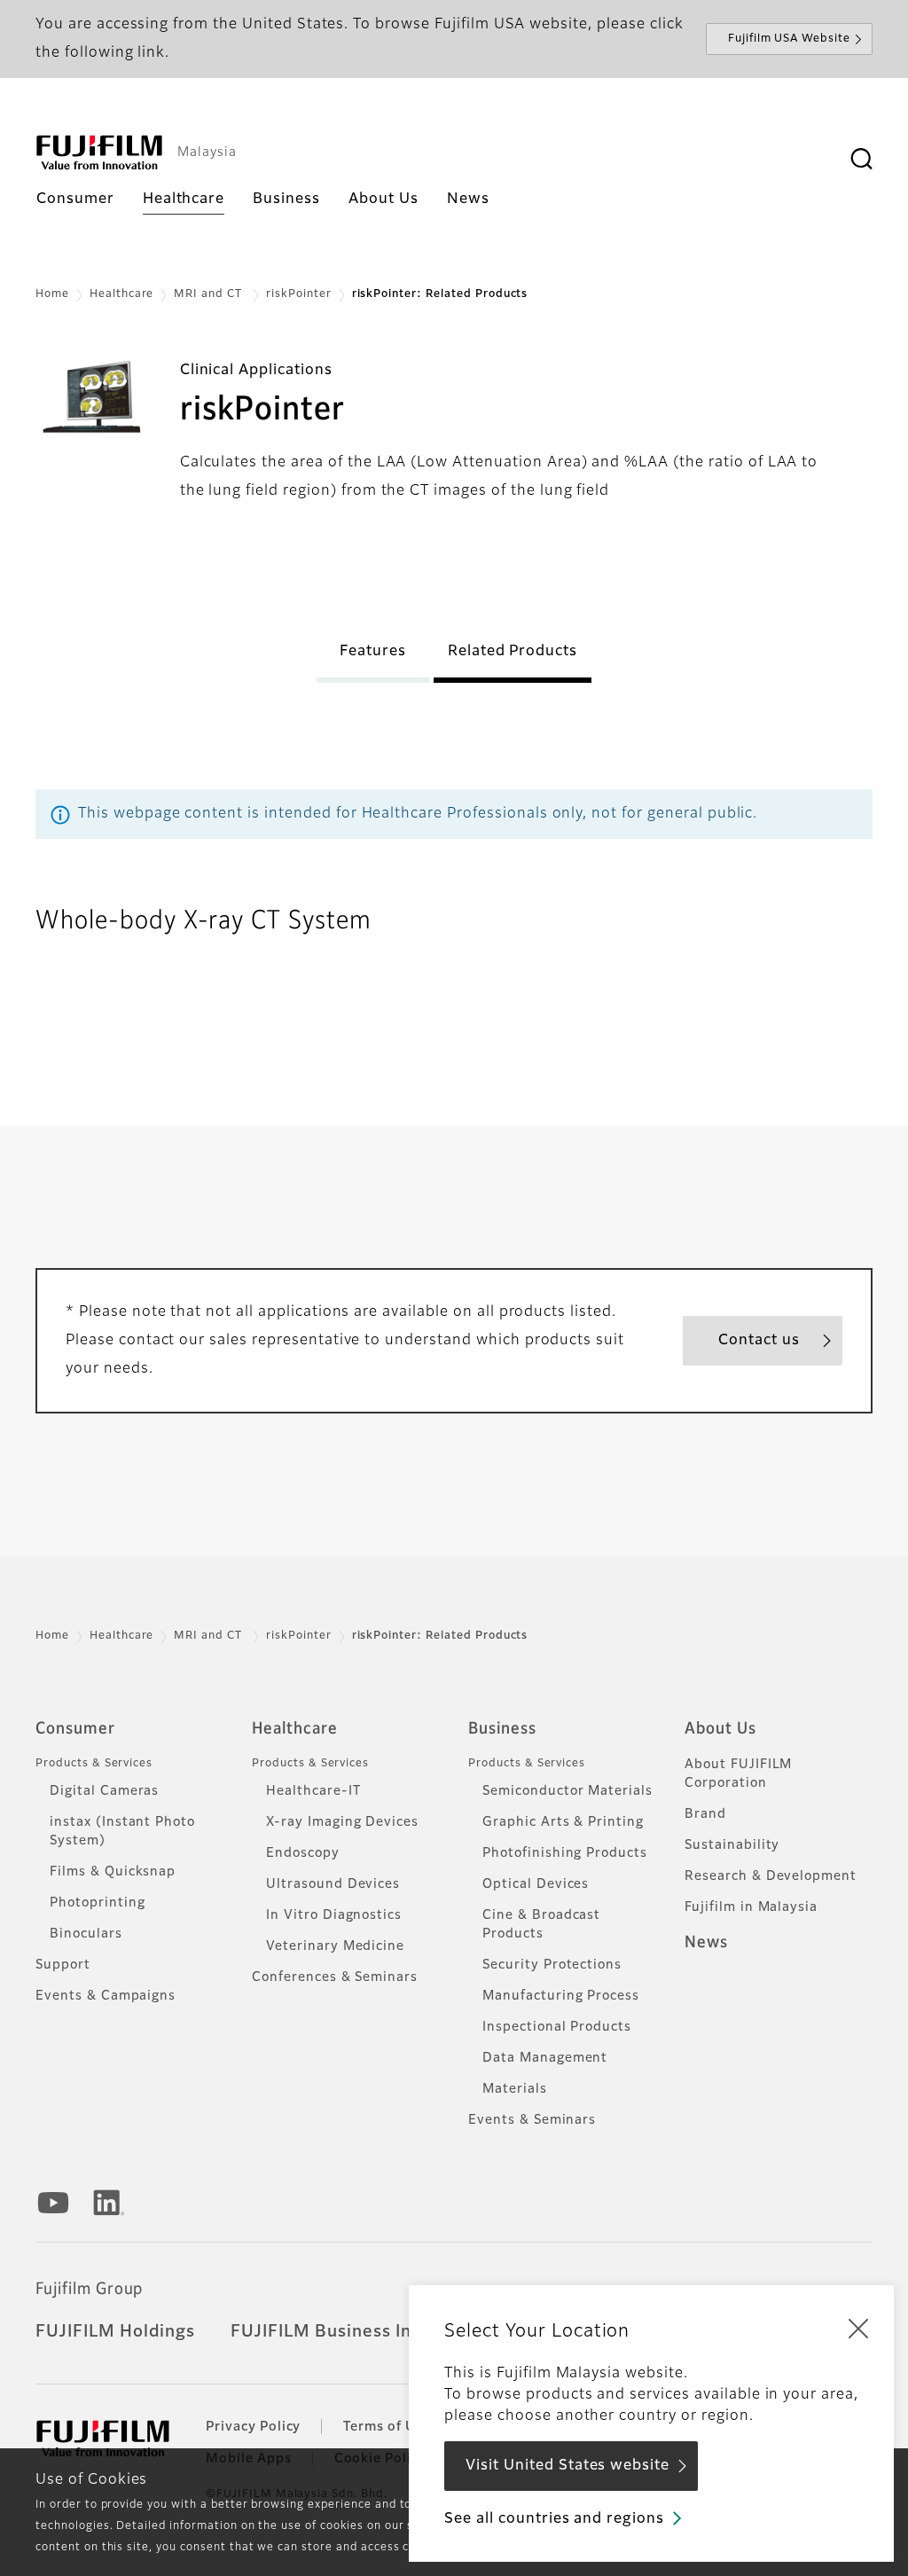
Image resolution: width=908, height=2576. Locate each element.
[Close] (858, 2328)
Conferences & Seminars (335, 1977)
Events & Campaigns (106, 1996)
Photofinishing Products (565, 1853)
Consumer (75, 1729)
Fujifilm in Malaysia (751, 1907)
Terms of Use (387, 2427)
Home (52, 294)
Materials (515, 2089)
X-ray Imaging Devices (342, 1822)
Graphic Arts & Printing (563, 1822)
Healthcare (122, 294)
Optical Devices (536, 1884)
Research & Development (771, 1876)
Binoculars (86, 1934)
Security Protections (552, 1965)
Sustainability (732, 1845)
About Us (720, 1729)
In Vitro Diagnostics (334, 1915)
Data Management (545, 2058)
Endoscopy (303, 1853)
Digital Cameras (104, 1791)
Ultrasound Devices (333, 1884)
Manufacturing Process (561, 1996)
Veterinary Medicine (335, 1946)
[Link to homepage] (99, 153)
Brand (705, 1814)
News (706, 1943)
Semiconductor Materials (567, 1791)
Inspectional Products (557, 2027)
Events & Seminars (532, 2120)
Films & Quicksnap (113, 1872)
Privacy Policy (253, 2427)
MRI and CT (210, 294)
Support (63, 1965)
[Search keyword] (861, 160)
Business (502, 1729)
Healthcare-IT (313, 1791)
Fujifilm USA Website (789, 39)
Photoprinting (97, 1903)
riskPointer (299, 294)
